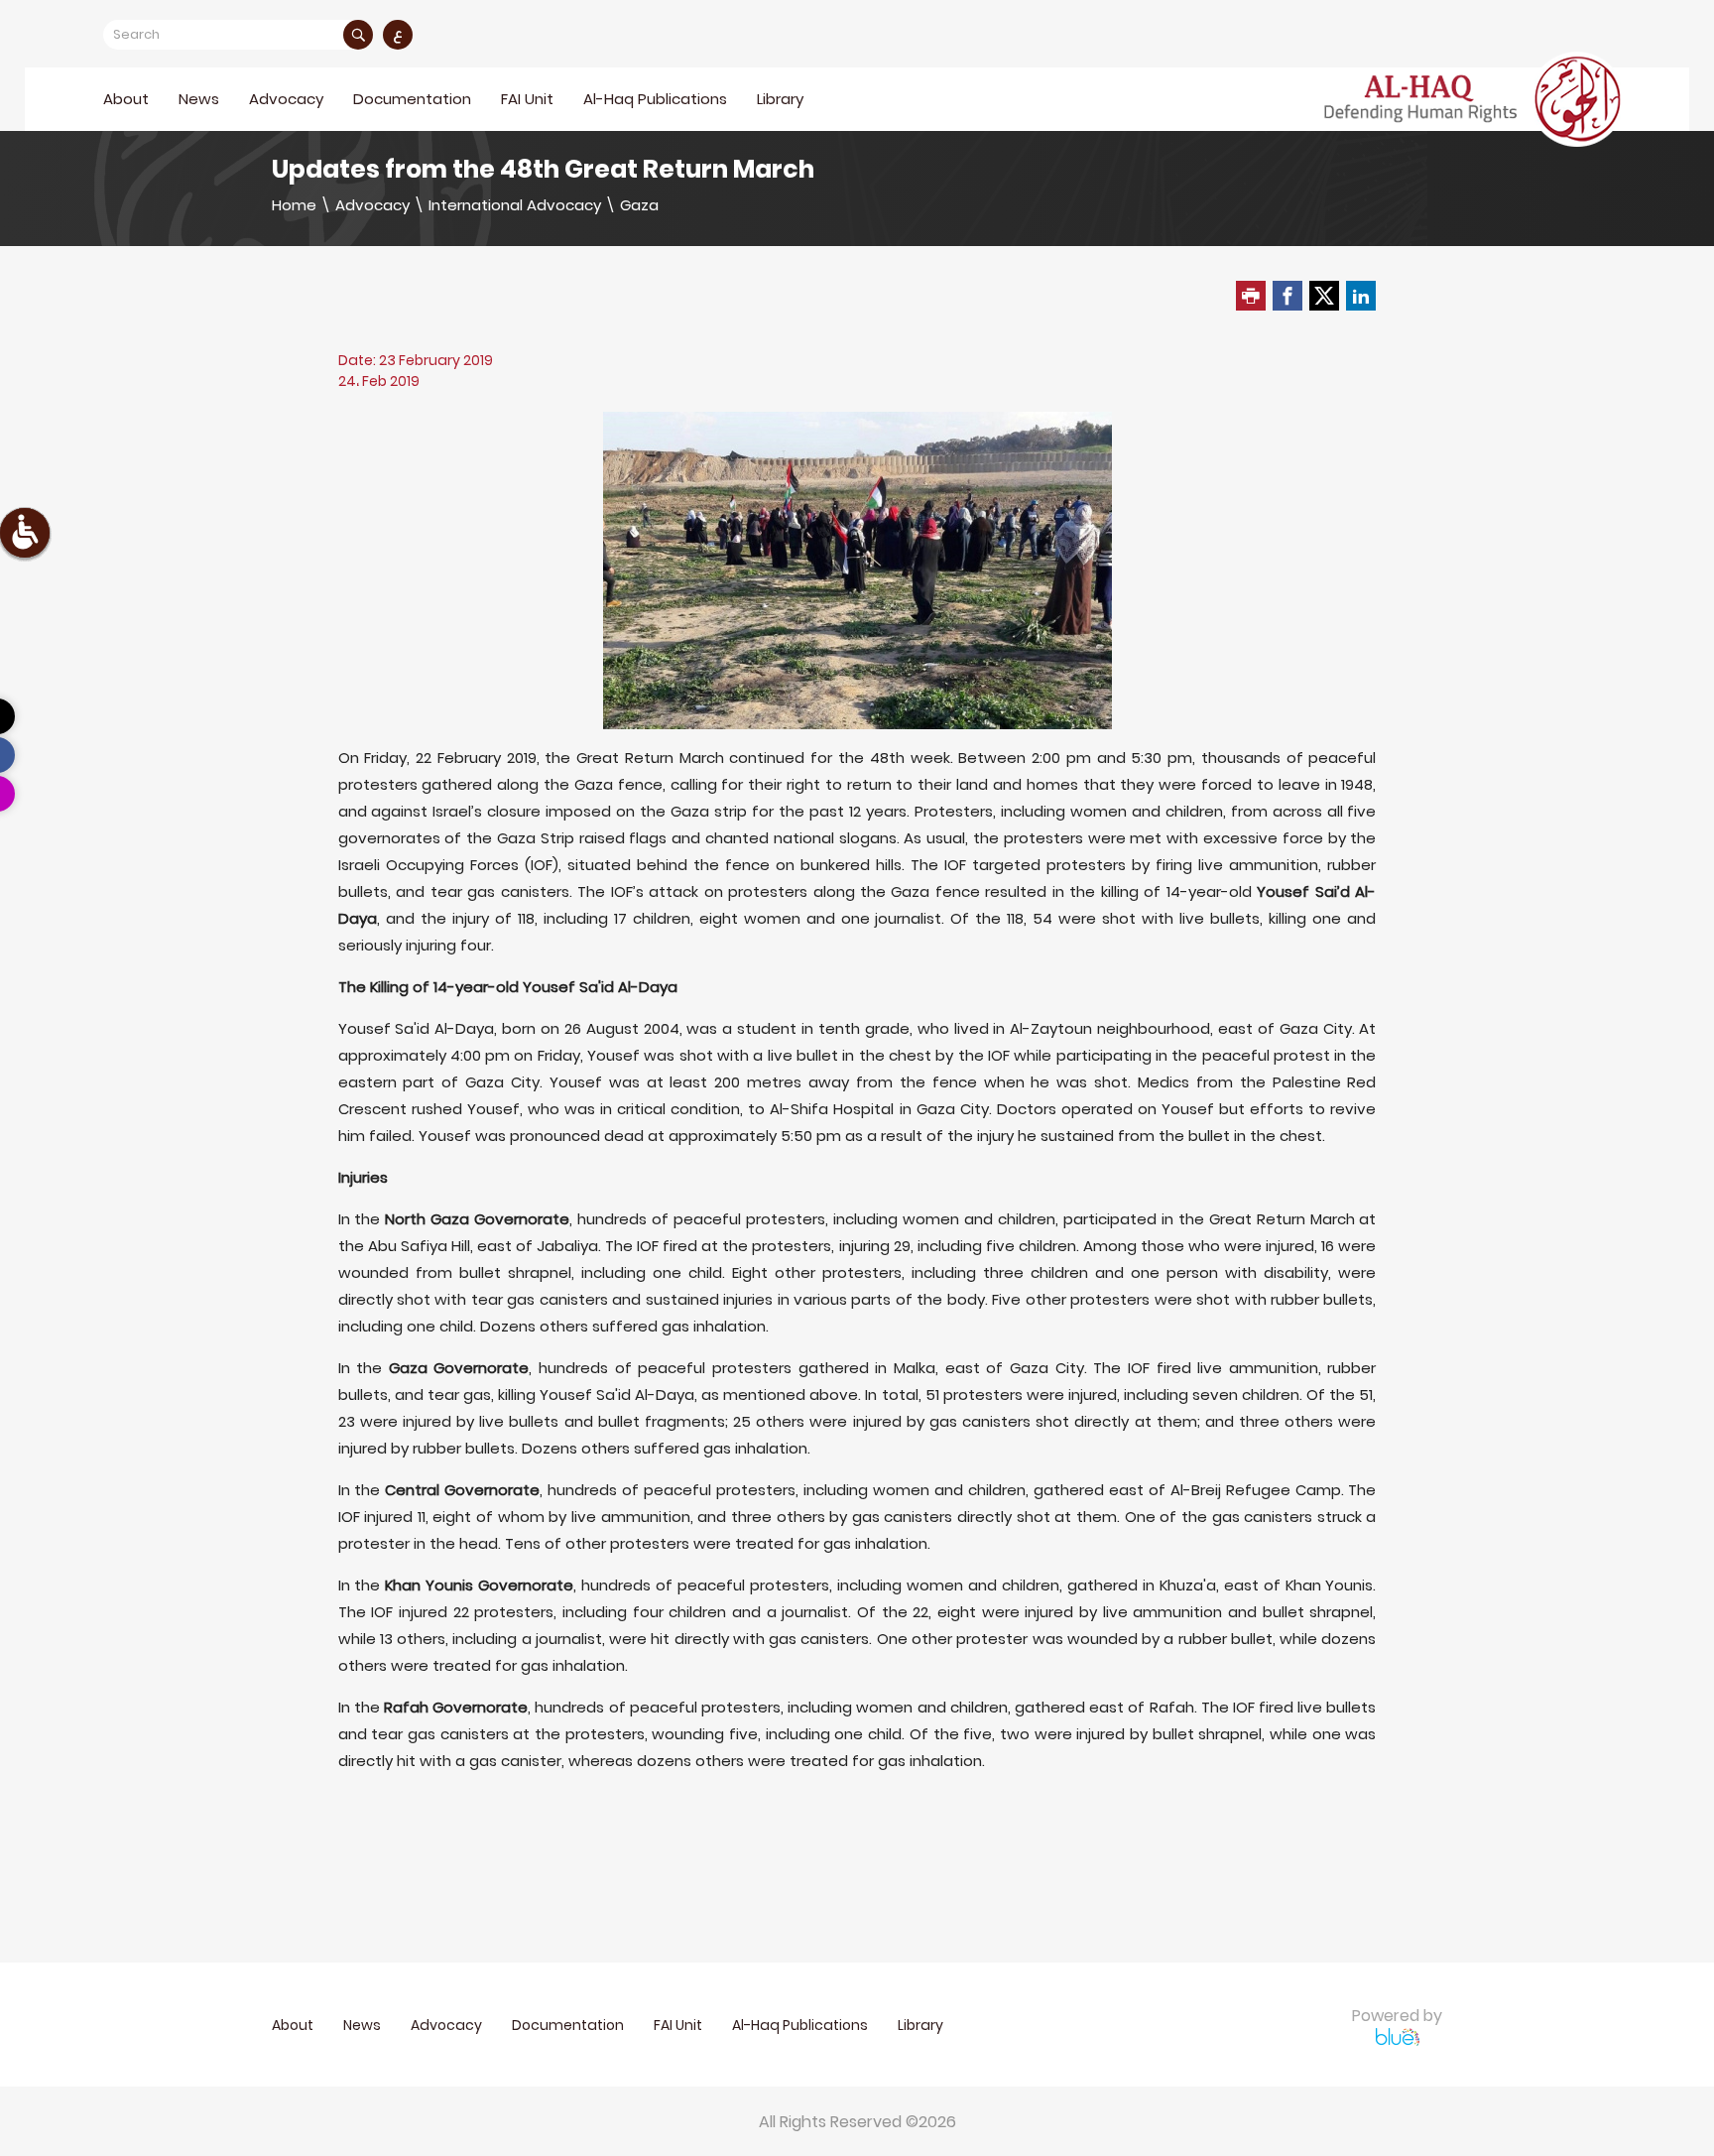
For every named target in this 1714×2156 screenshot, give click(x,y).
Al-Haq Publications (655, 99)
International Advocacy (515, 205)
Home (294, 205)
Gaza (639, 205)
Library (780, 99)
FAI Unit (527, 99)
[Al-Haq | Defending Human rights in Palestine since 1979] (1475, 99)
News (199, 99)
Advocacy (372, 205)
